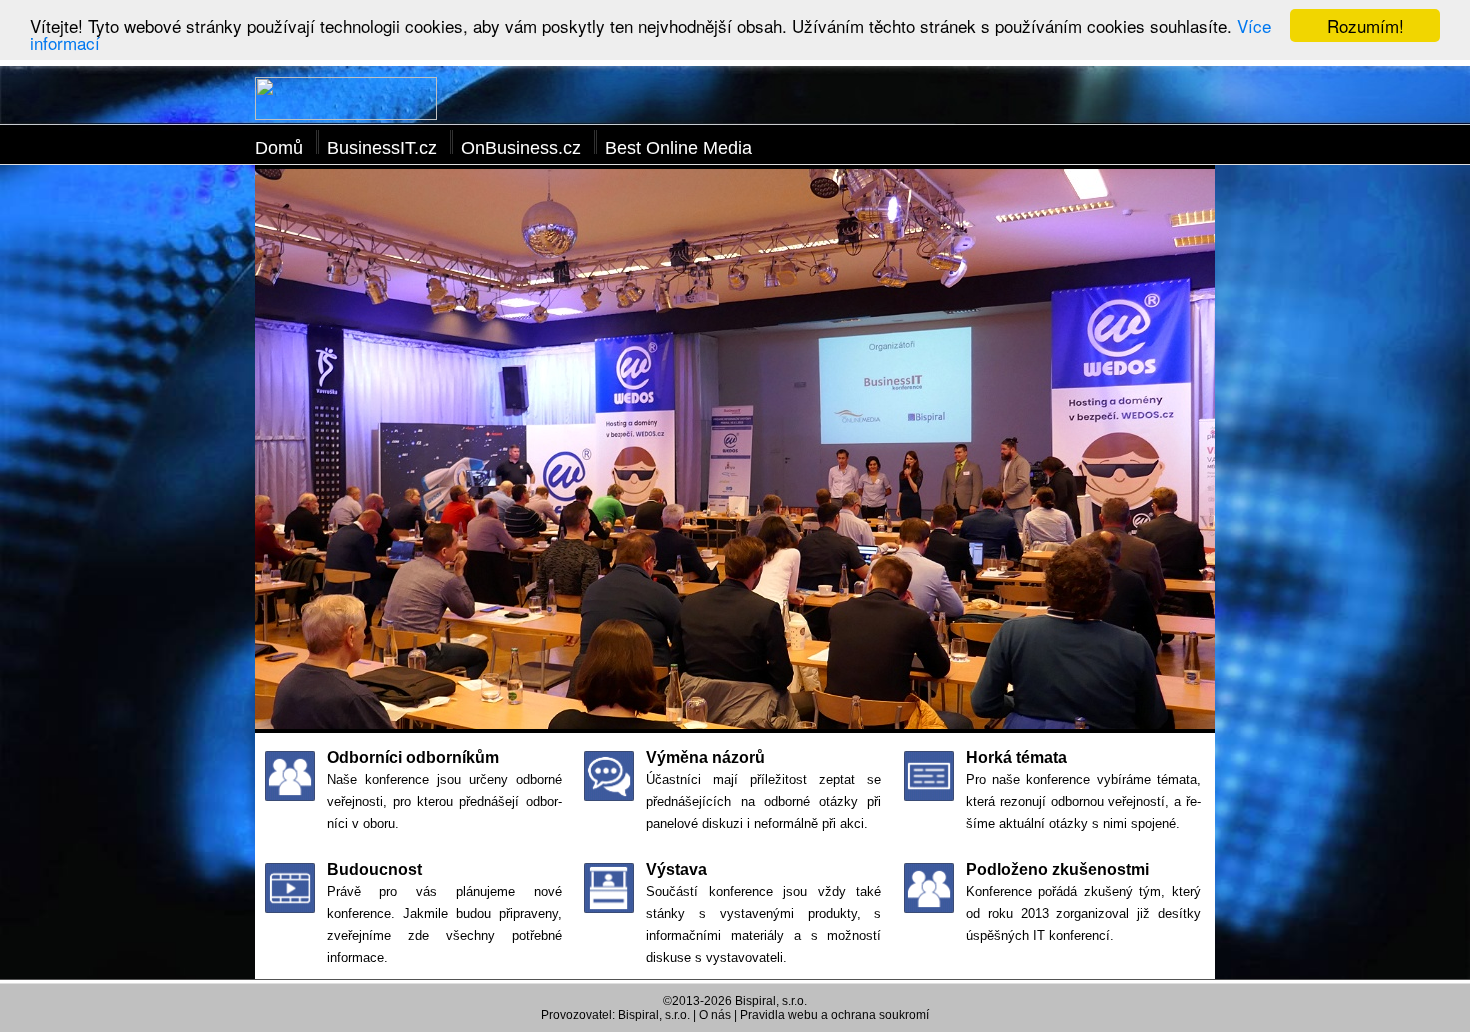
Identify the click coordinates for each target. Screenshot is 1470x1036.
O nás (715, 1015)
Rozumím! (1365, 25)
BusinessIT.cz (382, 148)
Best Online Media (678, 148)
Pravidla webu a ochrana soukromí (834, 1015)
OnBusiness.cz (521, 148)
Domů (279, 148)
